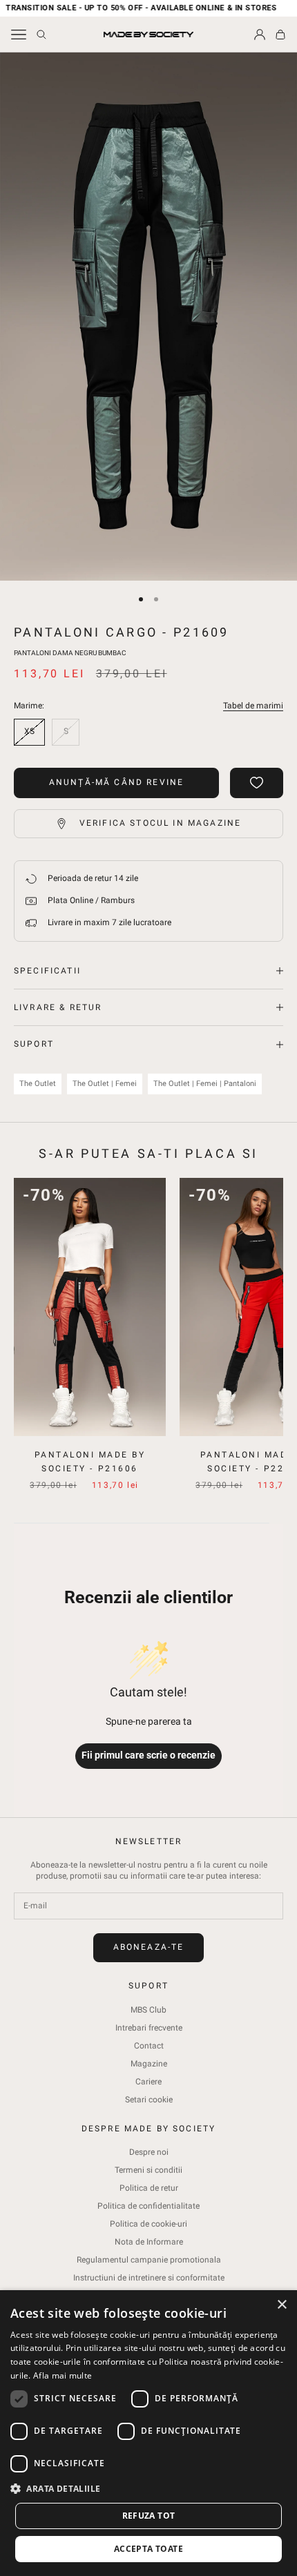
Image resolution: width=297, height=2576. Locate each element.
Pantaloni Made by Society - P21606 (90, 1462)
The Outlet (38, 1084)
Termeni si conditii (148, 2170)
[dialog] (148, 2433)
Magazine (149, 2064)
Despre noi (149, 2152)
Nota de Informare (149, 2242)
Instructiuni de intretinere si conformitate (149, 2278)
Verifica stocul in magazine (160, 823)
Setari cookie (149, 2100)
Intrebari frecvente (149, 2028)
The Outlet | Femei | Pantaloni (205, 1084)
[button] (148, 2489)
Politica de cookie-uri (148, 2224)
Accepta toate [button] (148, 2549)
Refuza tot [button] (149, 2516)
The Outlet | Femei (105, 1084)
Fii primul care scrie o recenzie (148, 1755)
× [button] (281, 2305)
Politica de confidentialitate (148, 2206)
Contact (149, 2046)
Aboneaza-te (149, 1947)
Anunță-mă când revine (116, 782)
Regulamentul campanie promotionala (149, 2260)
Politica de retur (149, 2188)
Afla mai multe (63, 2375)
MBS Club (148, 2010)
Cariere (148, 2082)
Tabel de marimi (253, 706)
